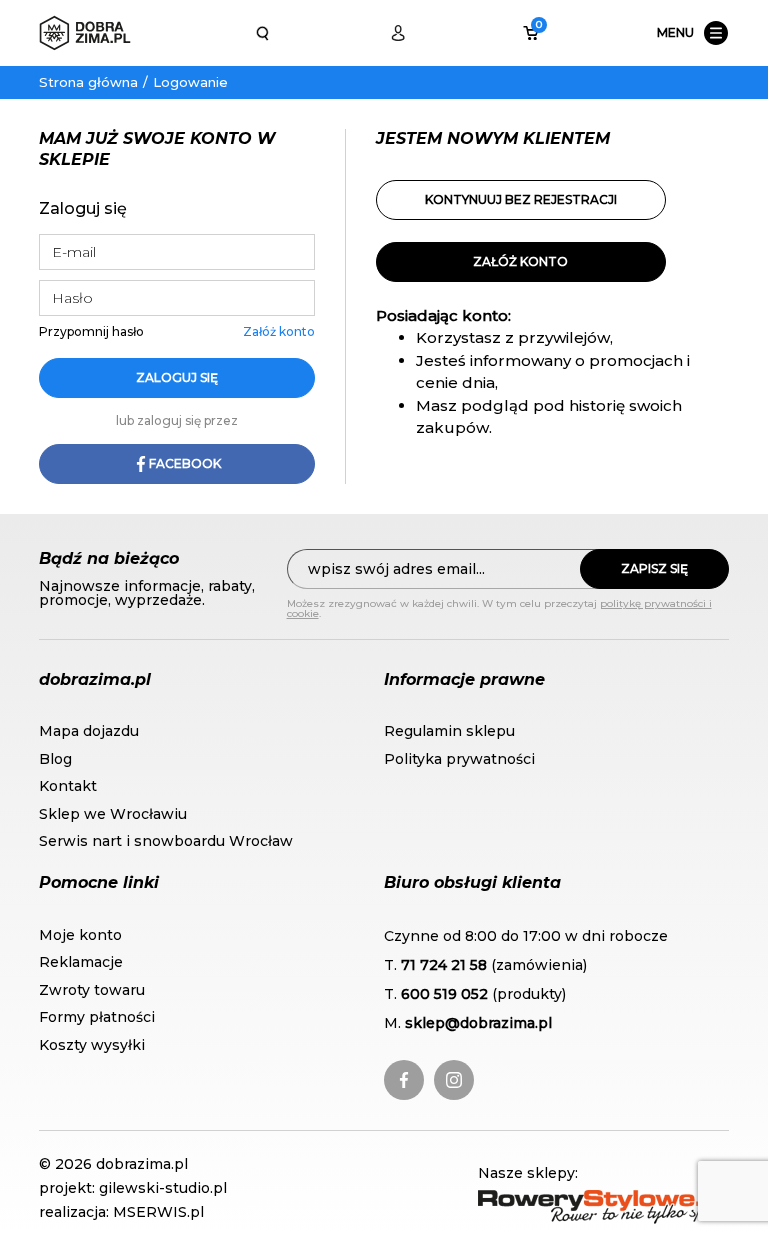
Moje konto (80, 935)
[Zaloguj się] (398, 33)
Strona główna (88, 82)
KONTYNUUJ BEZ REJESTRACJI (521, 199)
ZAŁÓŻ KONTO (520, 261)
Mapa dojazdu (89, 731)
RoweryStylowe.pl (547, 1200)
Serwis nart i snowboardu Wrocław (166, 841)
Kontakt (68, 786)
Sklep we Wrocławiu (113, 814)
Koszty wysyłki (92, 1045)
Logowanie (190, 82)
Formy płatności (97, 1017)
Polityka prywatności (459, 759)
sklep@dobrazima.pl (478, 1023)
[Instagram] (454, 1080)
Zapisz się (654, 568)
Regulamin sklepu (449, 731)
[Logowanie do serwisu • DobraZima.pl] (85, 33)
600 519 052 (444, 994)
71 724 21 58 (444, 965)
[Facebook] (404, 1080)
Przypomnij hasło (91, 332)
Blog (55, 759)
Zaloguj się (177, 377)
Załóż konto (279, 332)
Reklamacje (81, 962)
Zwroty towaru (92, 990)
